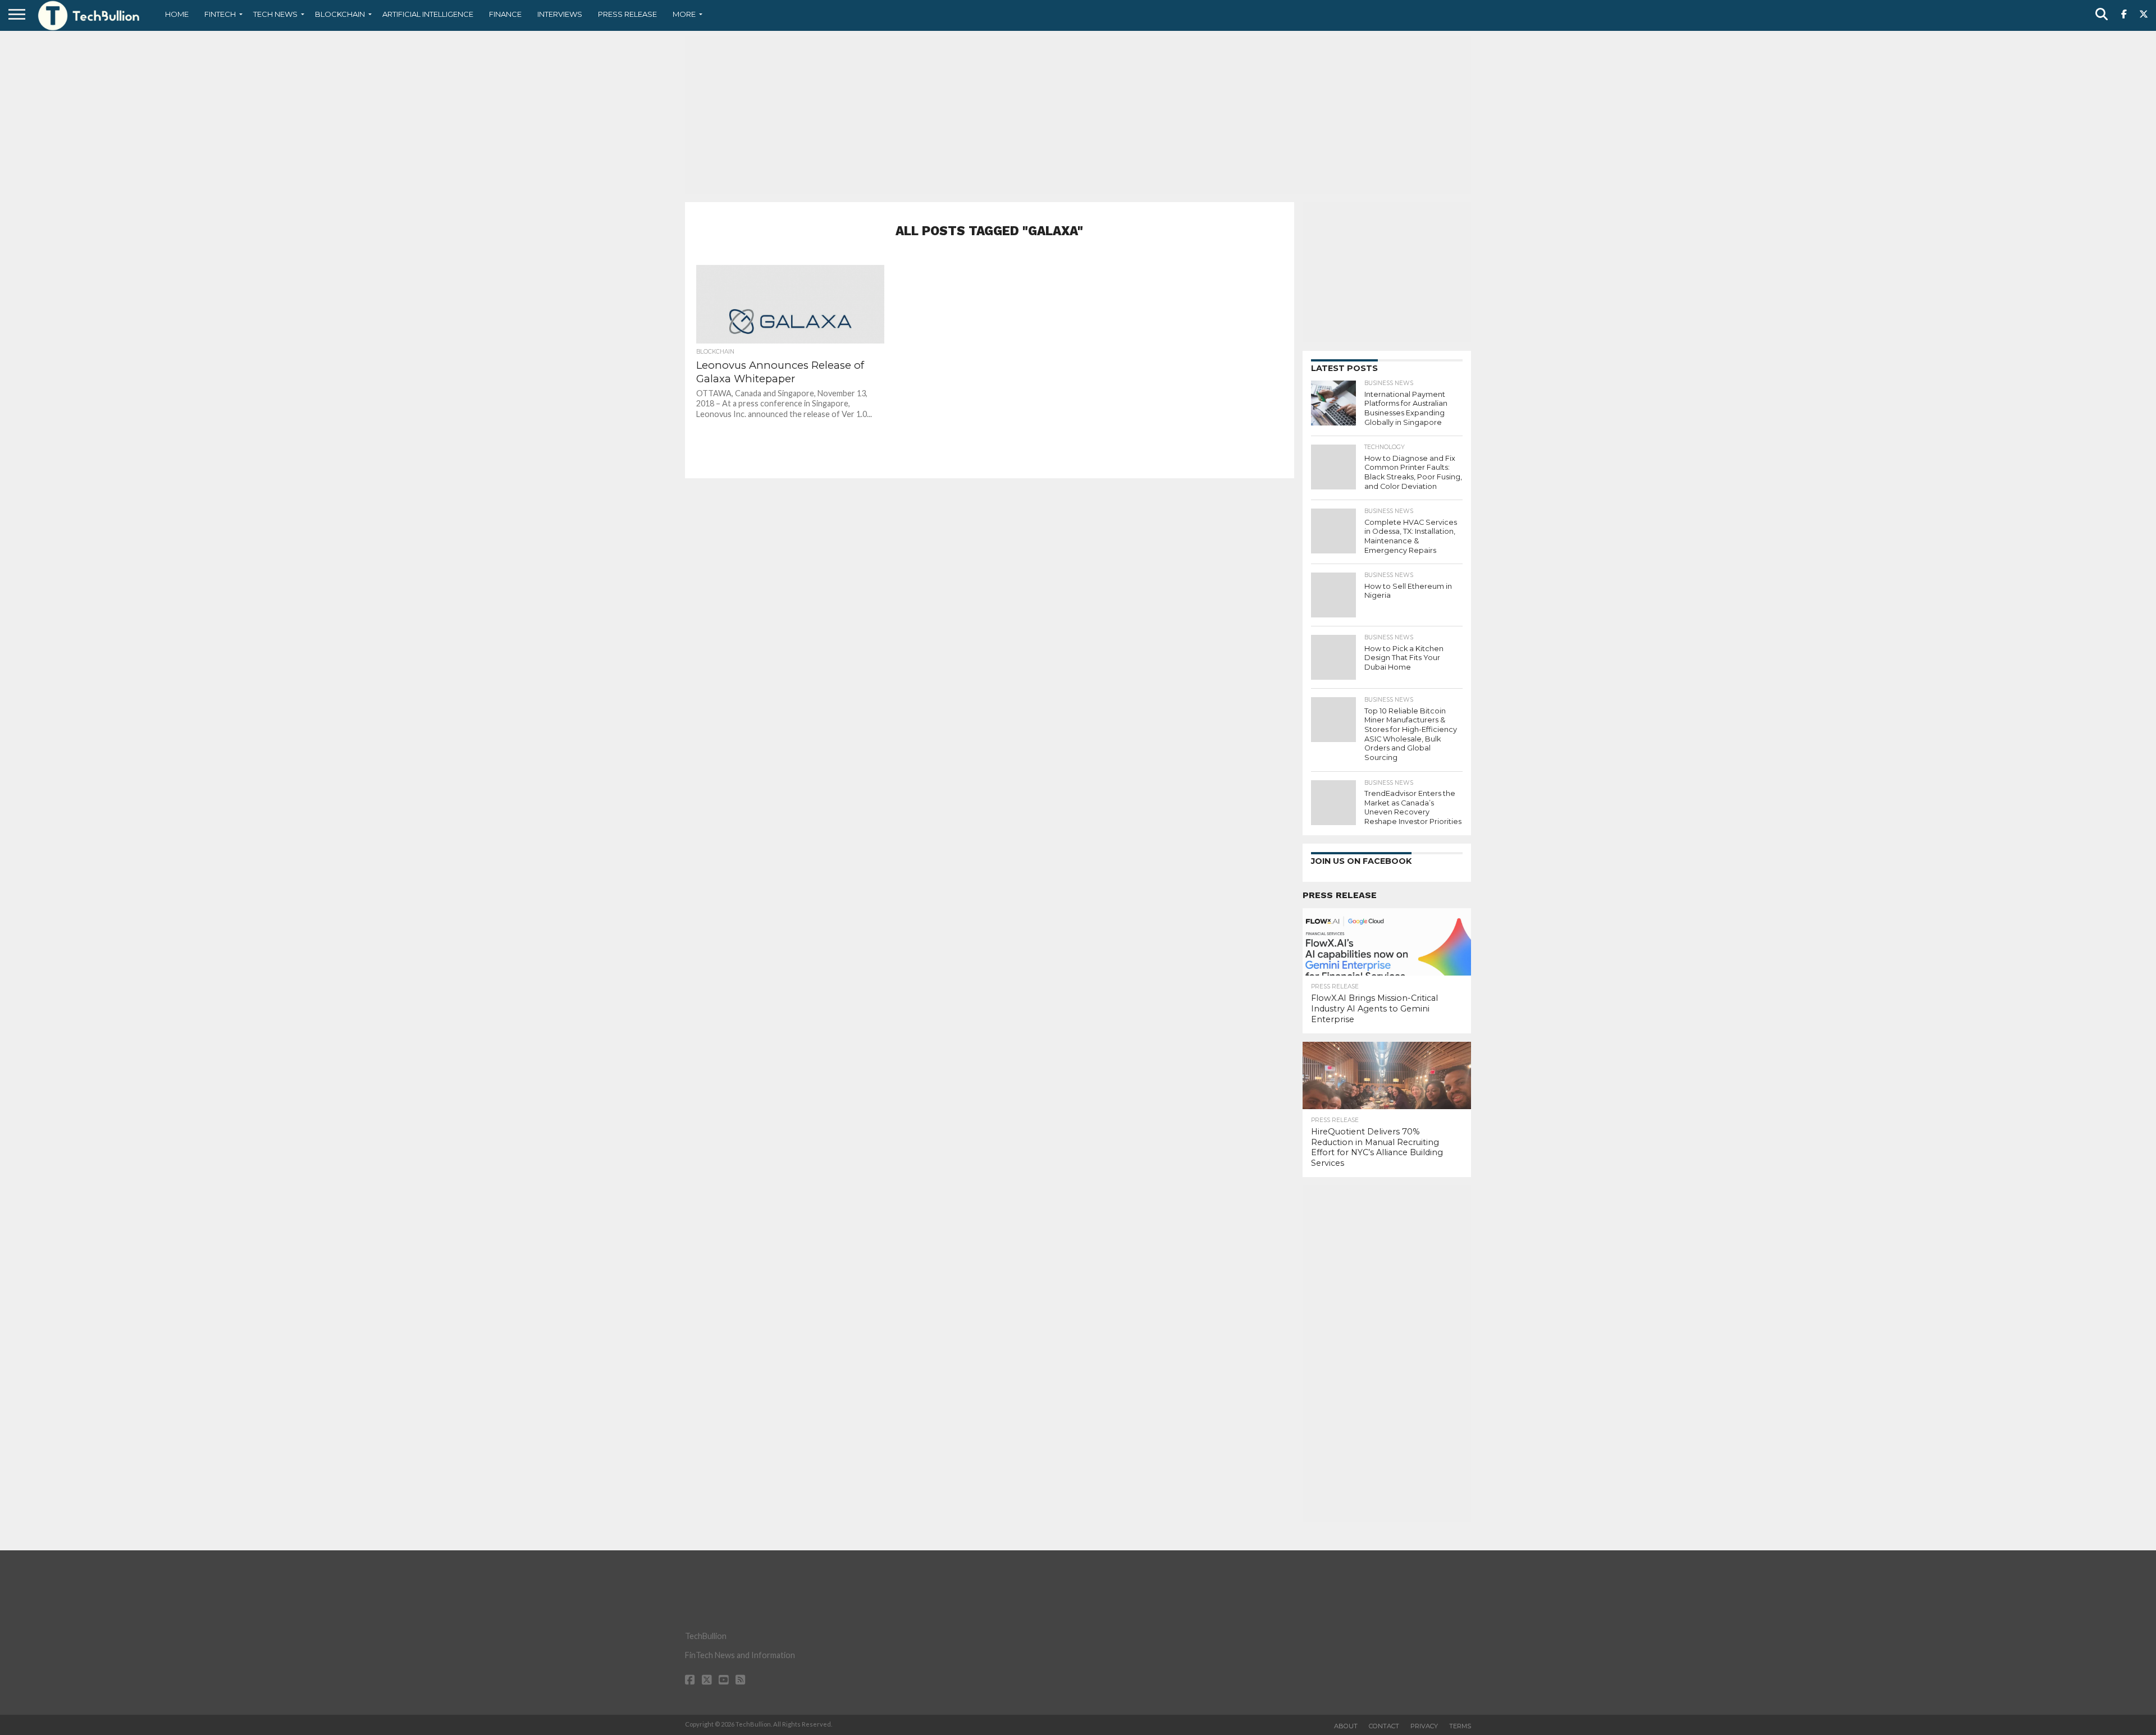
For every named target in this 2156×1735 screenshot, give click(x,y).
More (684, 14)
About (1346, 1726)
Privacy (1424, 1726)
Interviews (560, 14)
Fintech (220, 14)
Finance (505, 14)
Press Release (627, 14)
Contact (1384, 1726)
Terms (1460, 1726)
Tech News (275, 14)
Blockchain (340, 14)
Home (177, 14)
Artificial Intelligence (428, 14)
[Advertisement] (1078, 115)
